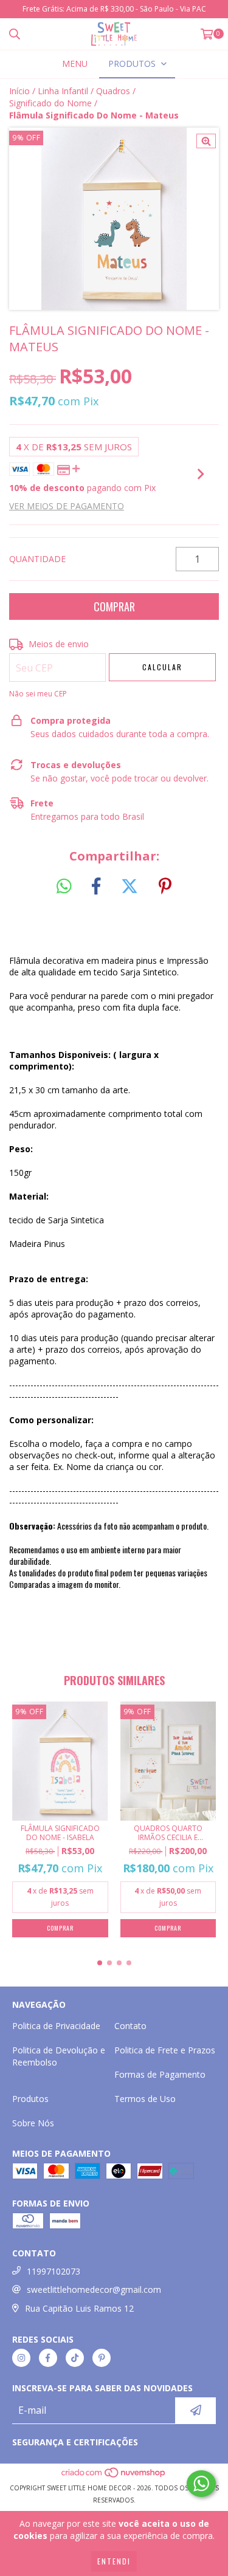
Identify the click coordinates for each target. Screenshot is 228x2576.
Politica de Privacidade (56, 2026)
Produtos (30, 2099)
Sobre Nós (33, 2123)
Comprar (60, 1928)
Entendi (114, 2561)
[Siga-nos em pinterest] (102, 2358)
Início (19, 91)
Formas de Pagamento (160, 2074)
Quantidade (37, 559)
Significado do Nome (50, 103)
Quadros (113, 91)
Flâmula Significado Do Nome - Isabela (60, 1833)
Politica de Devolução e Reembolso (59, 2056)
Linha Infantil (63, 91)
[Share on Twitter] (130, 887)
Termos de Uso (145, 2099)
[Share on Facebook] (96, 887)
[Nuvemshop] (114, 2476)
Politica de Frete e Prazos (165, 2050)
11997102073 (54, 2271)
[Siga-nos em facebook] (48, 2358)
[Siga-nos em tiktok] (75, 2358)
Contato (130, 2026)
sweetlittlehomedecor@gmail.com (94, 2289)
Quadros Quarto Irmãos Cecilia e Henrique (168, 1833)
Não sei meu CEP (38, 694)
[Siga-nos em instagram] (21, 2358)
